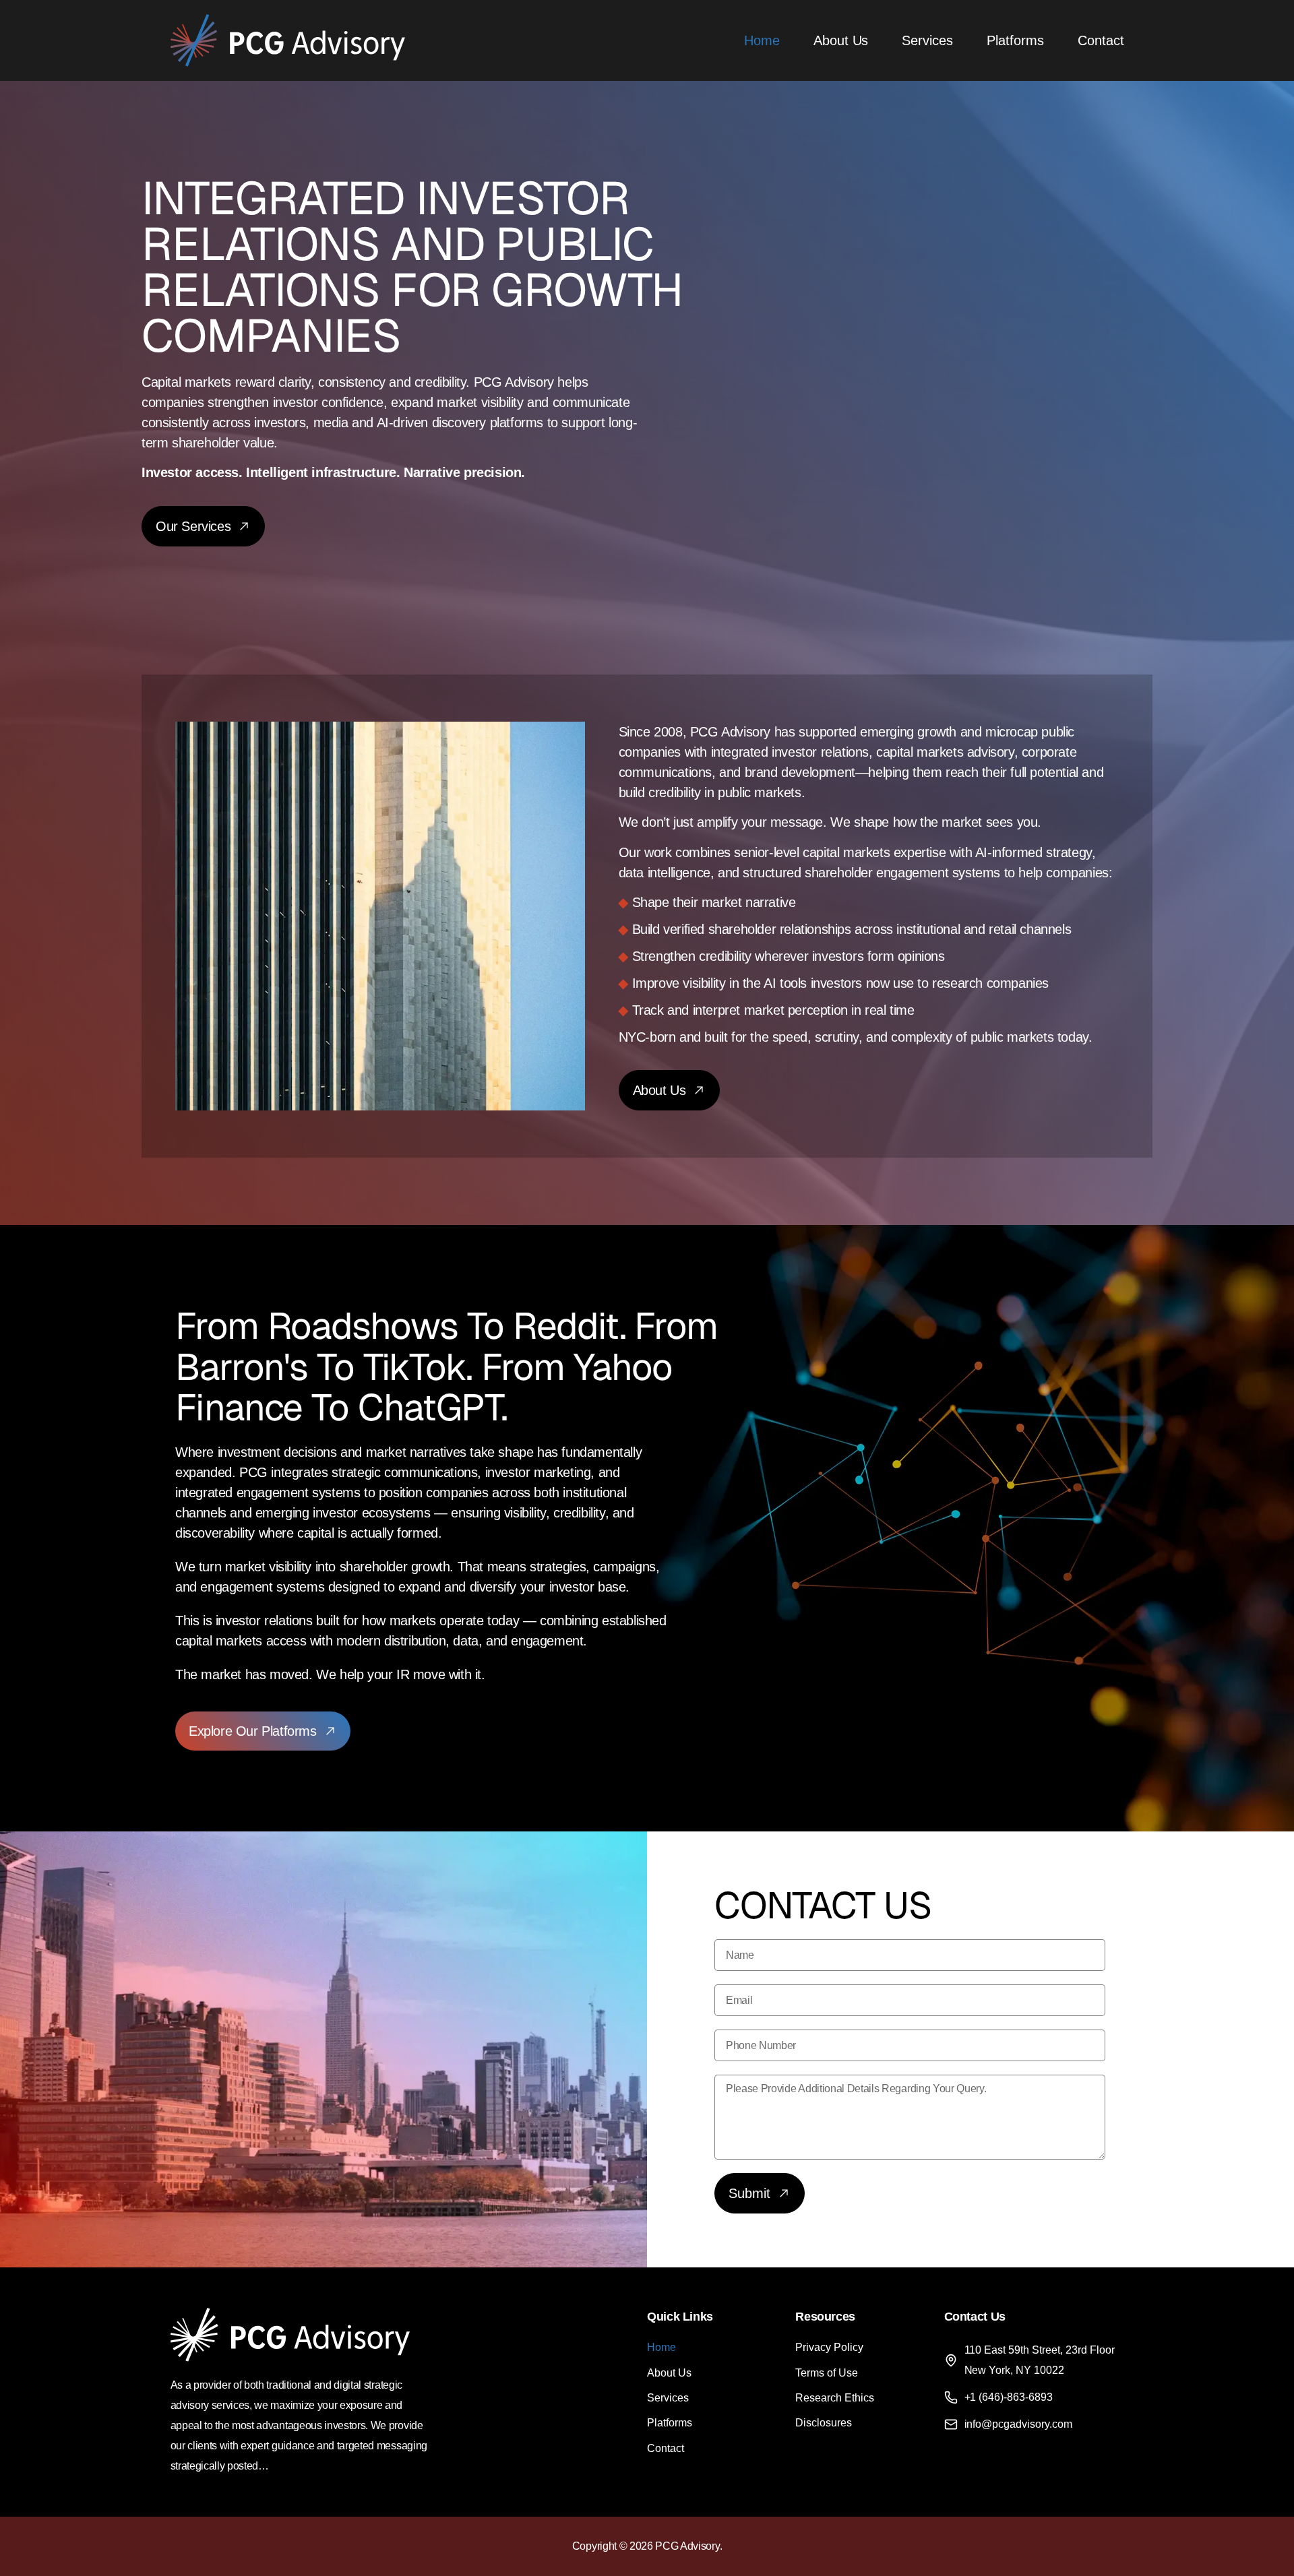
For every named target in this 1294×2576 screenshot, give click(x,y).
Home (762, 40)
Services (927, 40)
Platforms (1015, 40)
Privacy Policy (829, 2347)
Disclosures (824, 2423)
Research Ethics (835, 2398)
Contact (1101, 40)
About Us (841, 40)
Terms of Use (827, 2373)
